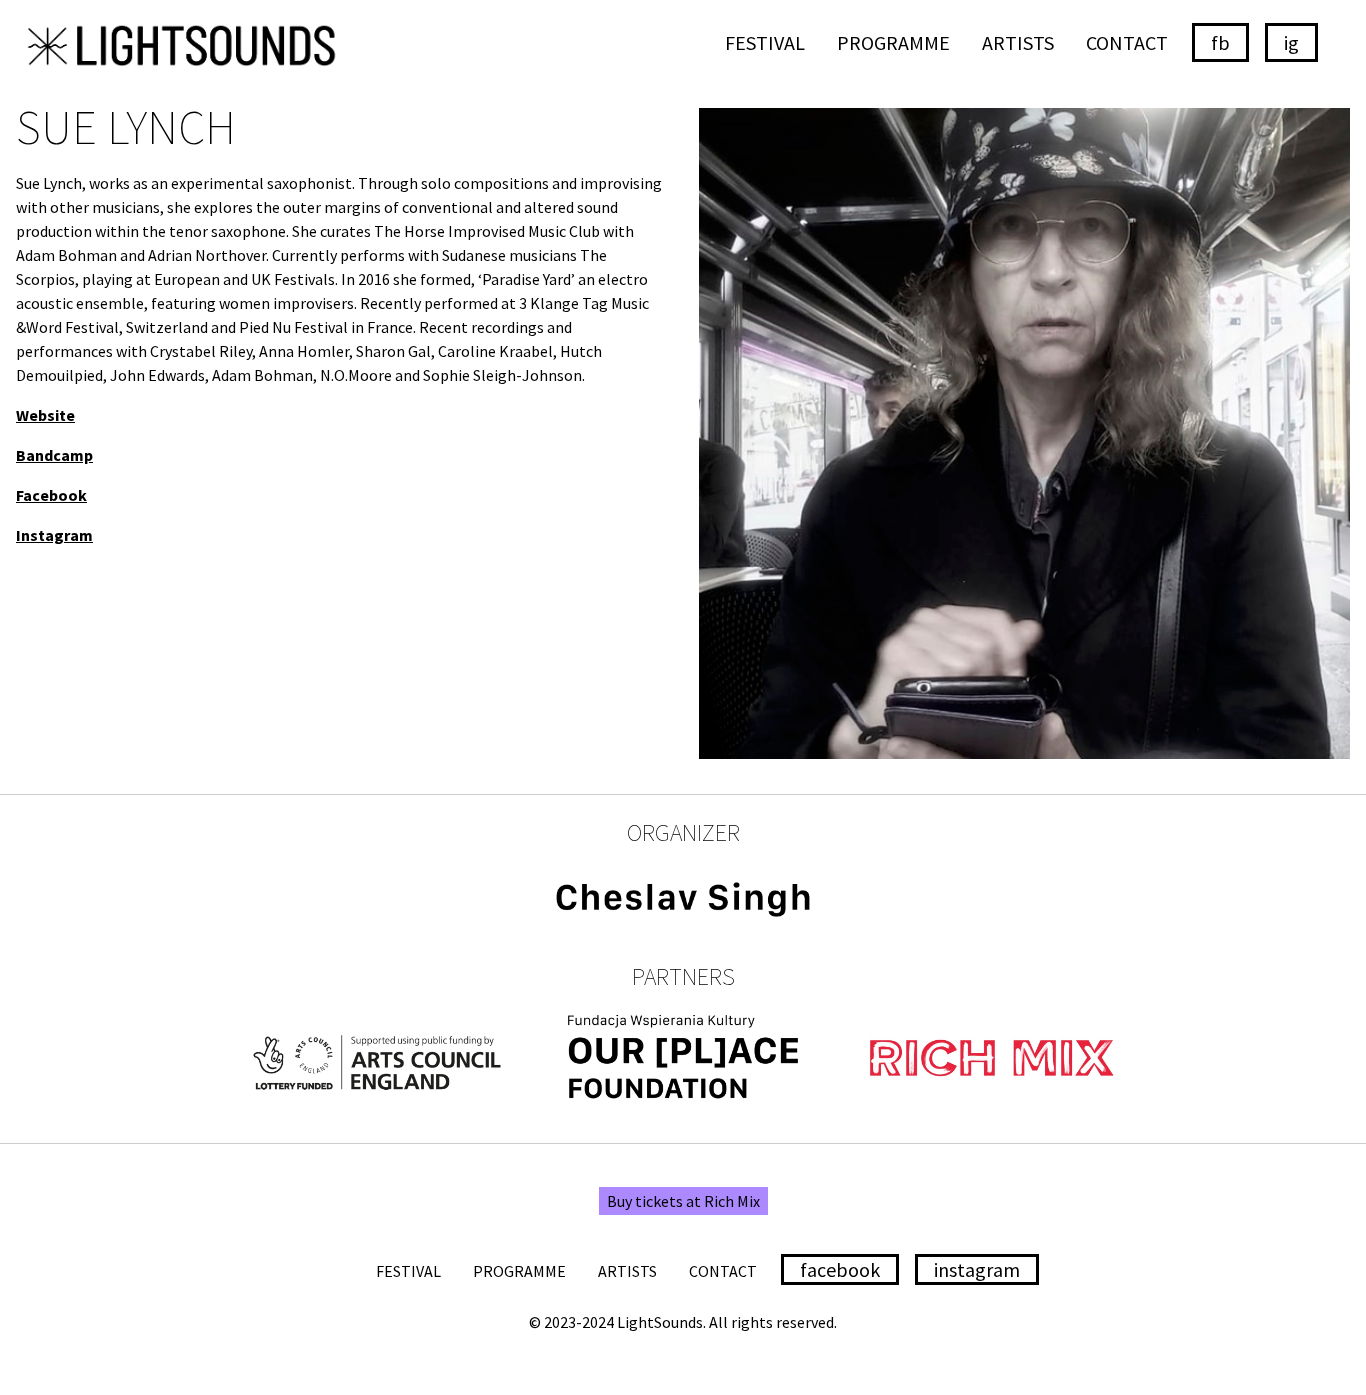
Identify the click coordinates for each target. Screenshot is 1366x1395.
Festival (765, 42)
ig (1291, 42)
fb (1220, 42)
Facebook (51, 495)
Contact (1127, 42)
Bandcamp (54, 455)
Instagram (54, 535)
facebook (840, 1269)
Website (45, 415)
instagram (977, 1269)
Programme (893, 42)
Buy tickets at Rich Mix (683, 1201)
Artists (1018, 42)
